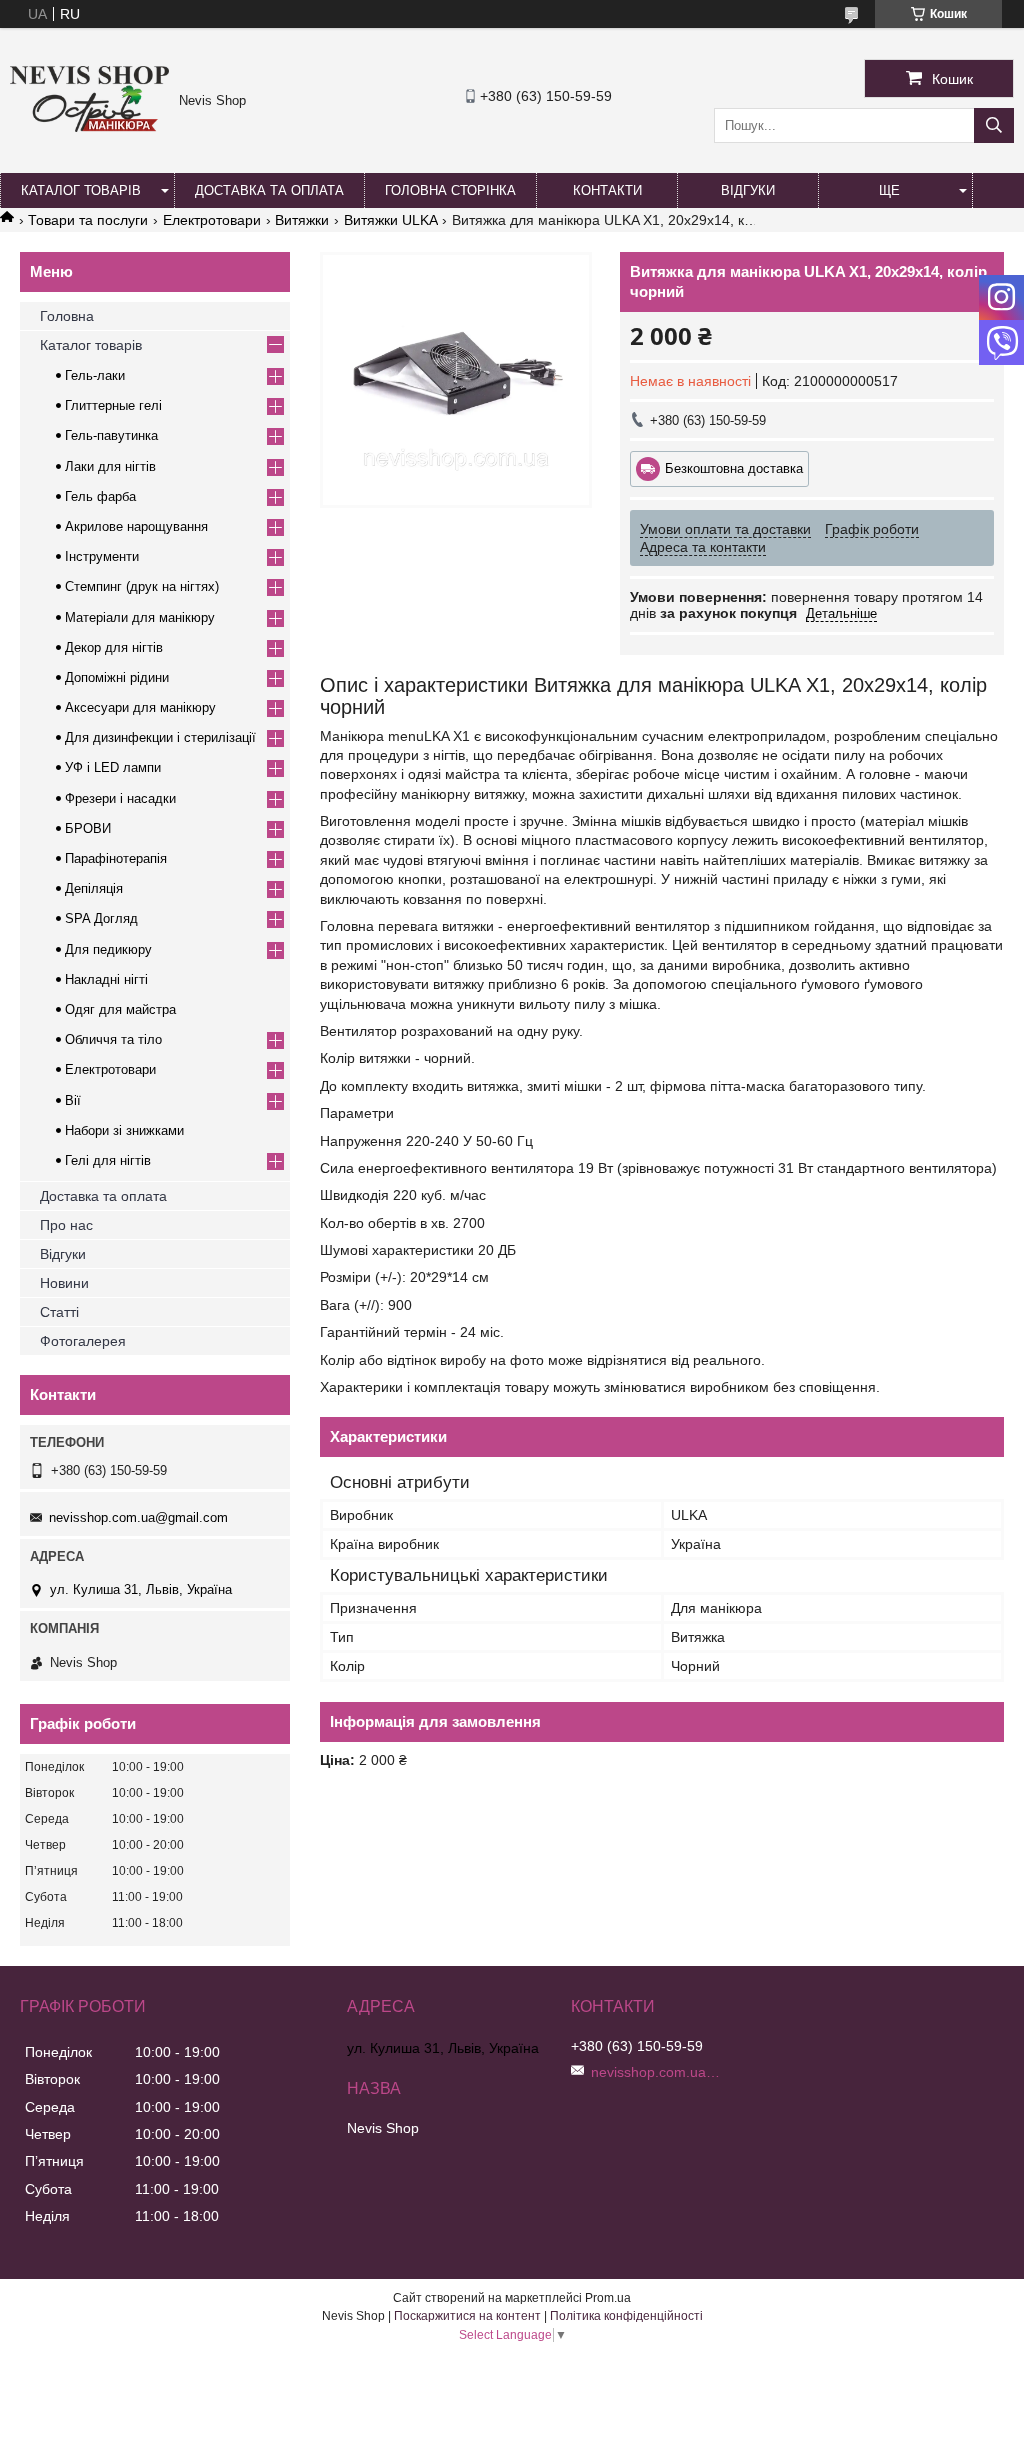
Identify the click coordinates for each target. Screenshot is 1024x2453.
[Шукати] (994, 125)
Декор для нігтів (114, 647)
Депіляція (94, 888)
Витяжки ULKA (391, 220)
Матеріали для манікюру (140, 617)
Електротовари (212, 220)
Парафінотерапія (116, 858)
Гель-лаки (95, 375)
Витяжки (302, 220)
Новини (64, 1283)
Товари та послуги (88, 220)
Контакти (607, 190)
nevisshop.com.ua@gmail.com (138, 1517)
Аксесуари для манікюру (140, 707)
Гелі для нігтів (108, 1160)
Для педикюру (108, 949)
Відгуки (748, 190)
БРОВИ (88, 828)
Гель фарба (100, 496)
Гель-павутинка (111, 435)
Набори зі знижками (124, 1130)
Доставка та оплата (269, 190)
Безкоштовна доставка (734, 468)
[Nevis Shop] (89, 127)
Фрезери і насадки (120, 798)
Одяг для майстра (120, 1009)
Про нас (66, 1225)
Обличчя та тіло (113, 1039)
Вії (73, 1100)
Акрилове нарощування (136, 526)
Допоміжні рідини (117, 677)
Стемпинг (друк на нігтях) (142, 586)
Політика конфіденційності (626, 2316)
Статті (59, 1312)
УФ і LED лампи (113, 767)
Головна (67, 316)
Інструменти (102, 556)
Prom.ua (608, 2298)
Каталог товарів (81, 190)
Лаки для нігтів (110, 466)
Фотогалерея (83, 1341)
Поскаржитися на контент (467, 2316)
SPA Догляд (101, 918)
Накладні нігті (106, 979)
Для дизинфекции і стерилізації (160, 737)
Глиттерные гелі (113, 405)
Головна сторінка (450, 190)
